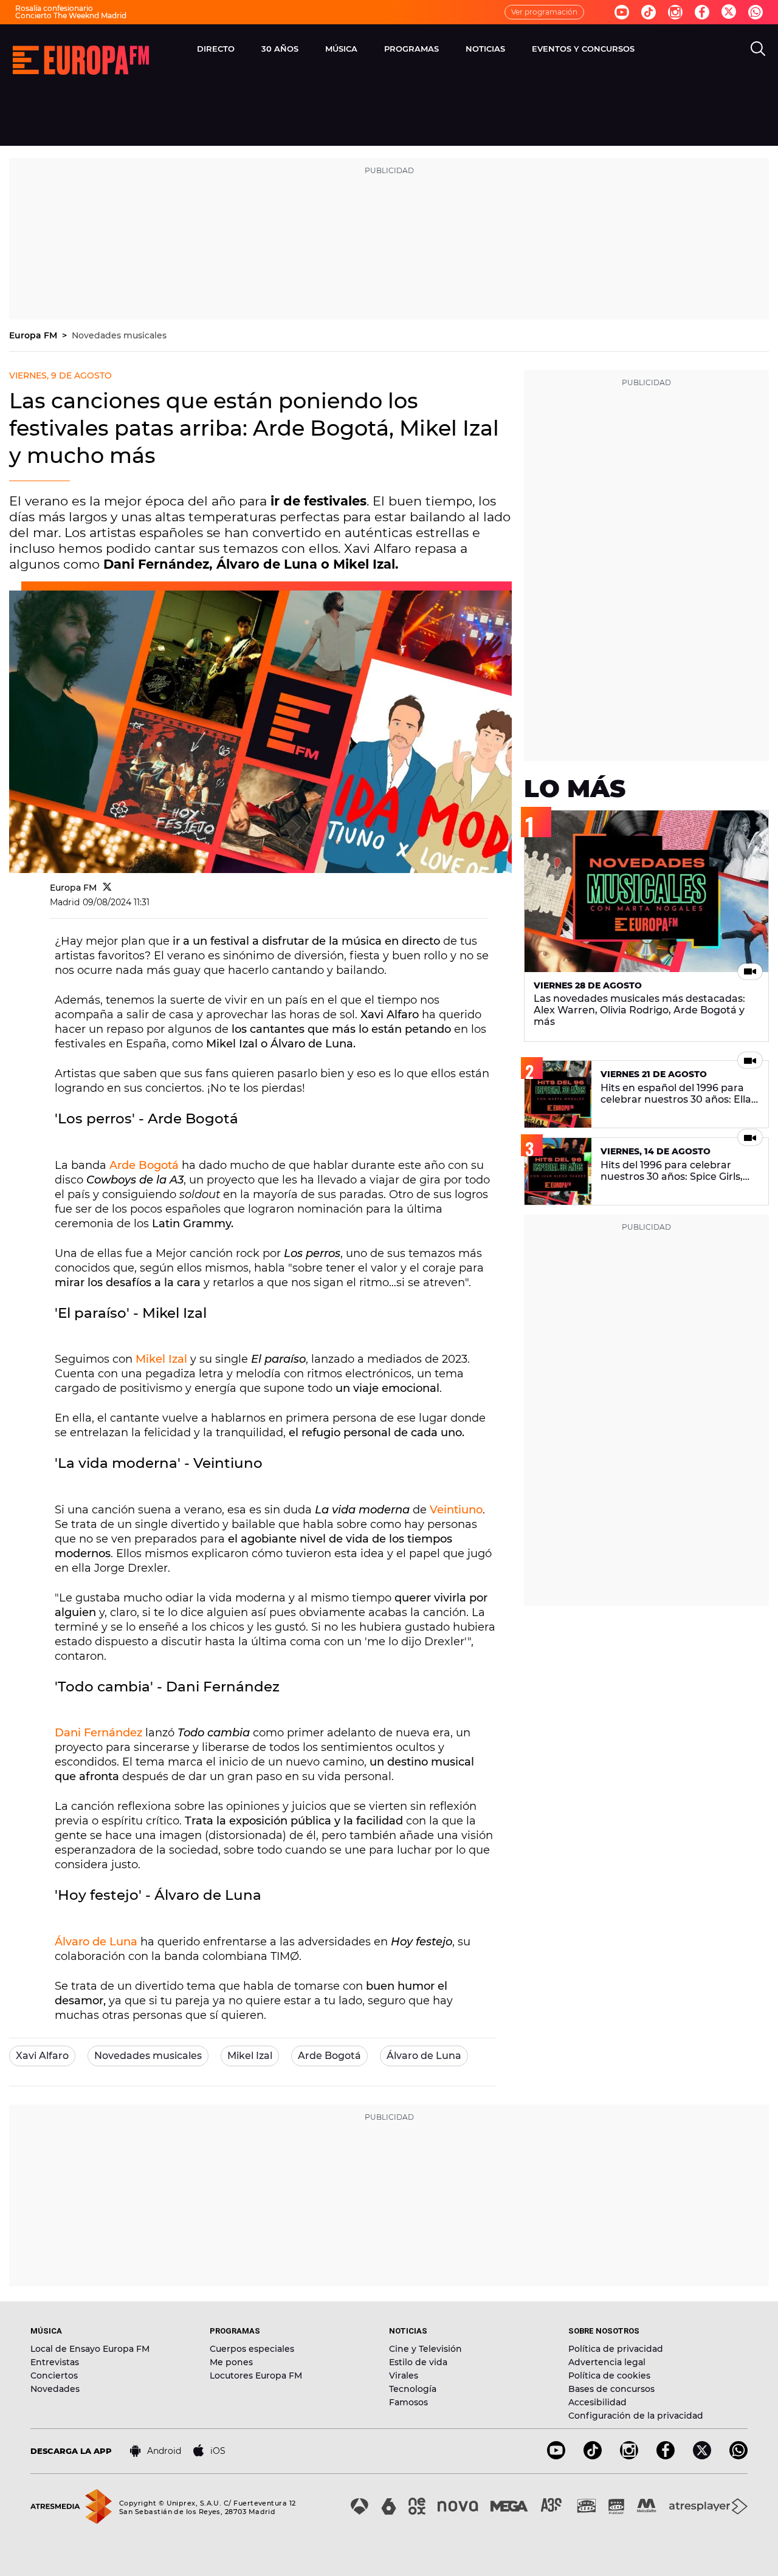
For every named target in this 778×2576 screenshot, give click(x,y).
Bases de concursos (611, 2389)
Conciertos (54, 2376)
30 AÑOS (280, 49)
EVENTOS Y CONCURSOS (583, 49)
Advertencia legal (607, 2362)
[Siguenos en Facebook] (702, 12)
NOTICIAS (485, 49)
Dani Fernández (98, 1733)
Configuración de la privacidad (636, 2416)
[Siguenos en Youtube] (622, 12)
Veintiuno (456, 1510)
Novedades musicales (119, 335)
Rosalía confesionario (54, 8)
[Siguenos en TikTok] (593, 2456)
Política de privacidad (616, 2349)
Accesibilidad (597, 2402)
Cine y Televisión (425, 2349)
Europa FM (34, 335)
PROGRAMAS (411, 49)
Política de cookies (609, 2376)
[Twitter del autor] (107, 888)
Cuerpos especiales (252, 2349)
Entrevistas (55, 2362)
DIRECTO (216, 49)
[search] (758, 49)
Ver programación (544, 12)
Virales (404, 2376)
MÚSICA (341, 49)
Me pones (231, 2362)
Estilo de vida (418, 2362)
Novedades (55, 2389)
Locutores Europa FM (256, 2376)
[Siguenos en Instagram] (675, 12)
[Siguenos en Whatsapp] (756, 12)
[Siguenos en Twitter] (729, 12)
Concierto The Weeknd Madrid (71, 15)
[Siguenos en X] (702, 2456)
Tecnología (413, 2389)
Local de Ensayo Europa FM (90, 2349)
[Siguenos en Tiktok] (649, 12)
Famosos (408, 2402)
